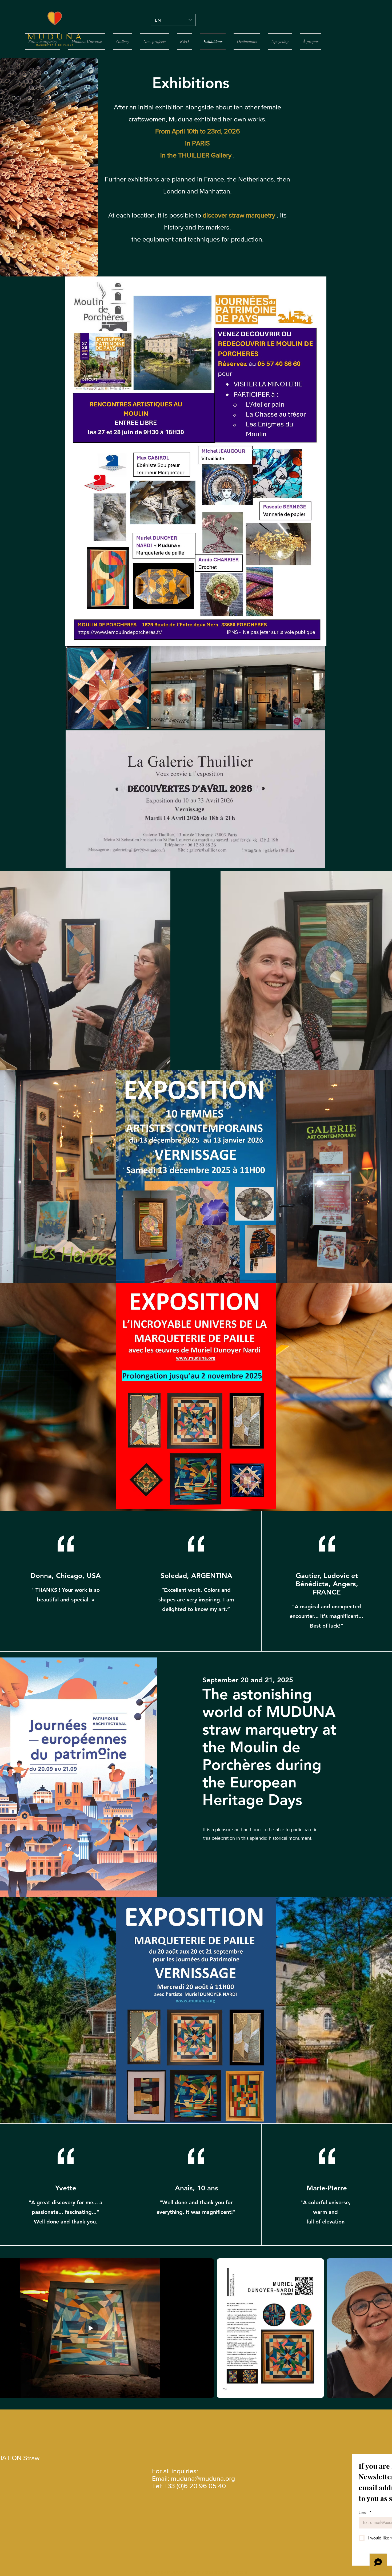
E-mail (365, 2512)
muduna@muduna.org (203, 2478)
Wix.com (239, 2572)
